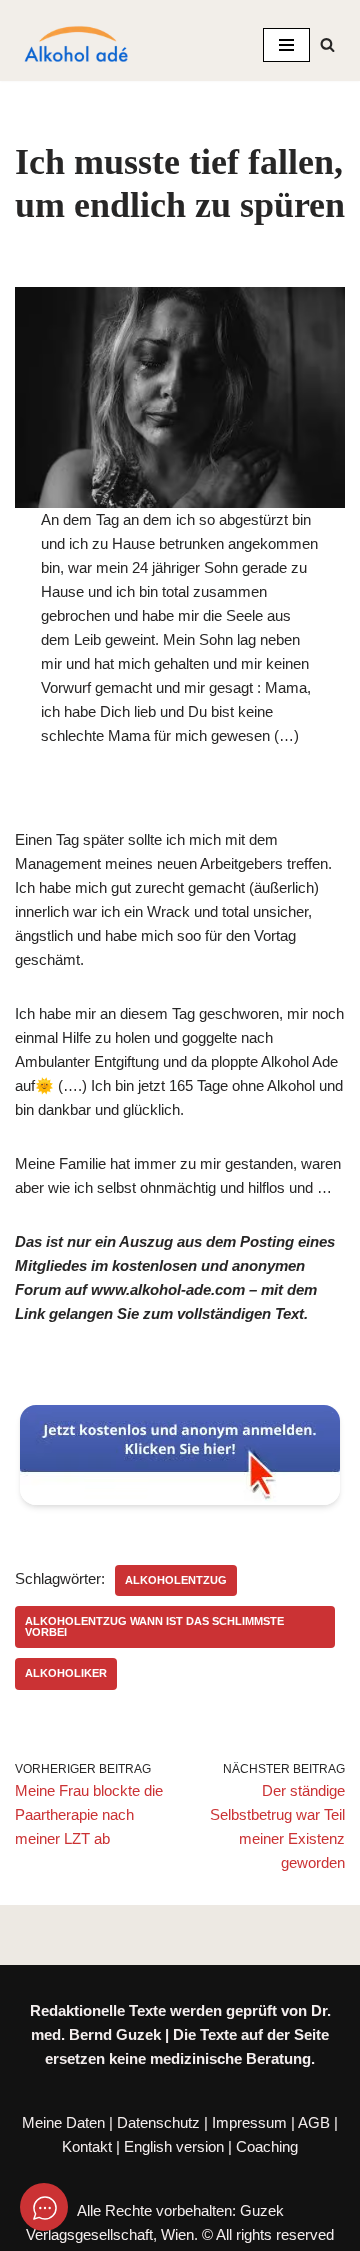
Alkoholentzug (176, 1580)
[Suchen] (327, 44)
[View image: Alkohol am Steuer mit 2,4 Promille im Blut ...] (180, 397)
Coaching (267, 2146)
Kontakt (87, 2146)
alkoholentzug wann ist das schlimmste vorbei (154, 1626)
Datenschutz (158, 2122)
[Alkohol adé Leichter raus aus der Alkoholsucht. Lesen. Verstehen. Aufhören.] (75, 45)
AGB (314, 2122)
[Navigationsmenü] (286, 45)
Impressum (249, 2122)
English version (174, 2146)
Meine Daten (63, 2122)
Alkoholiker (66, 1673)
